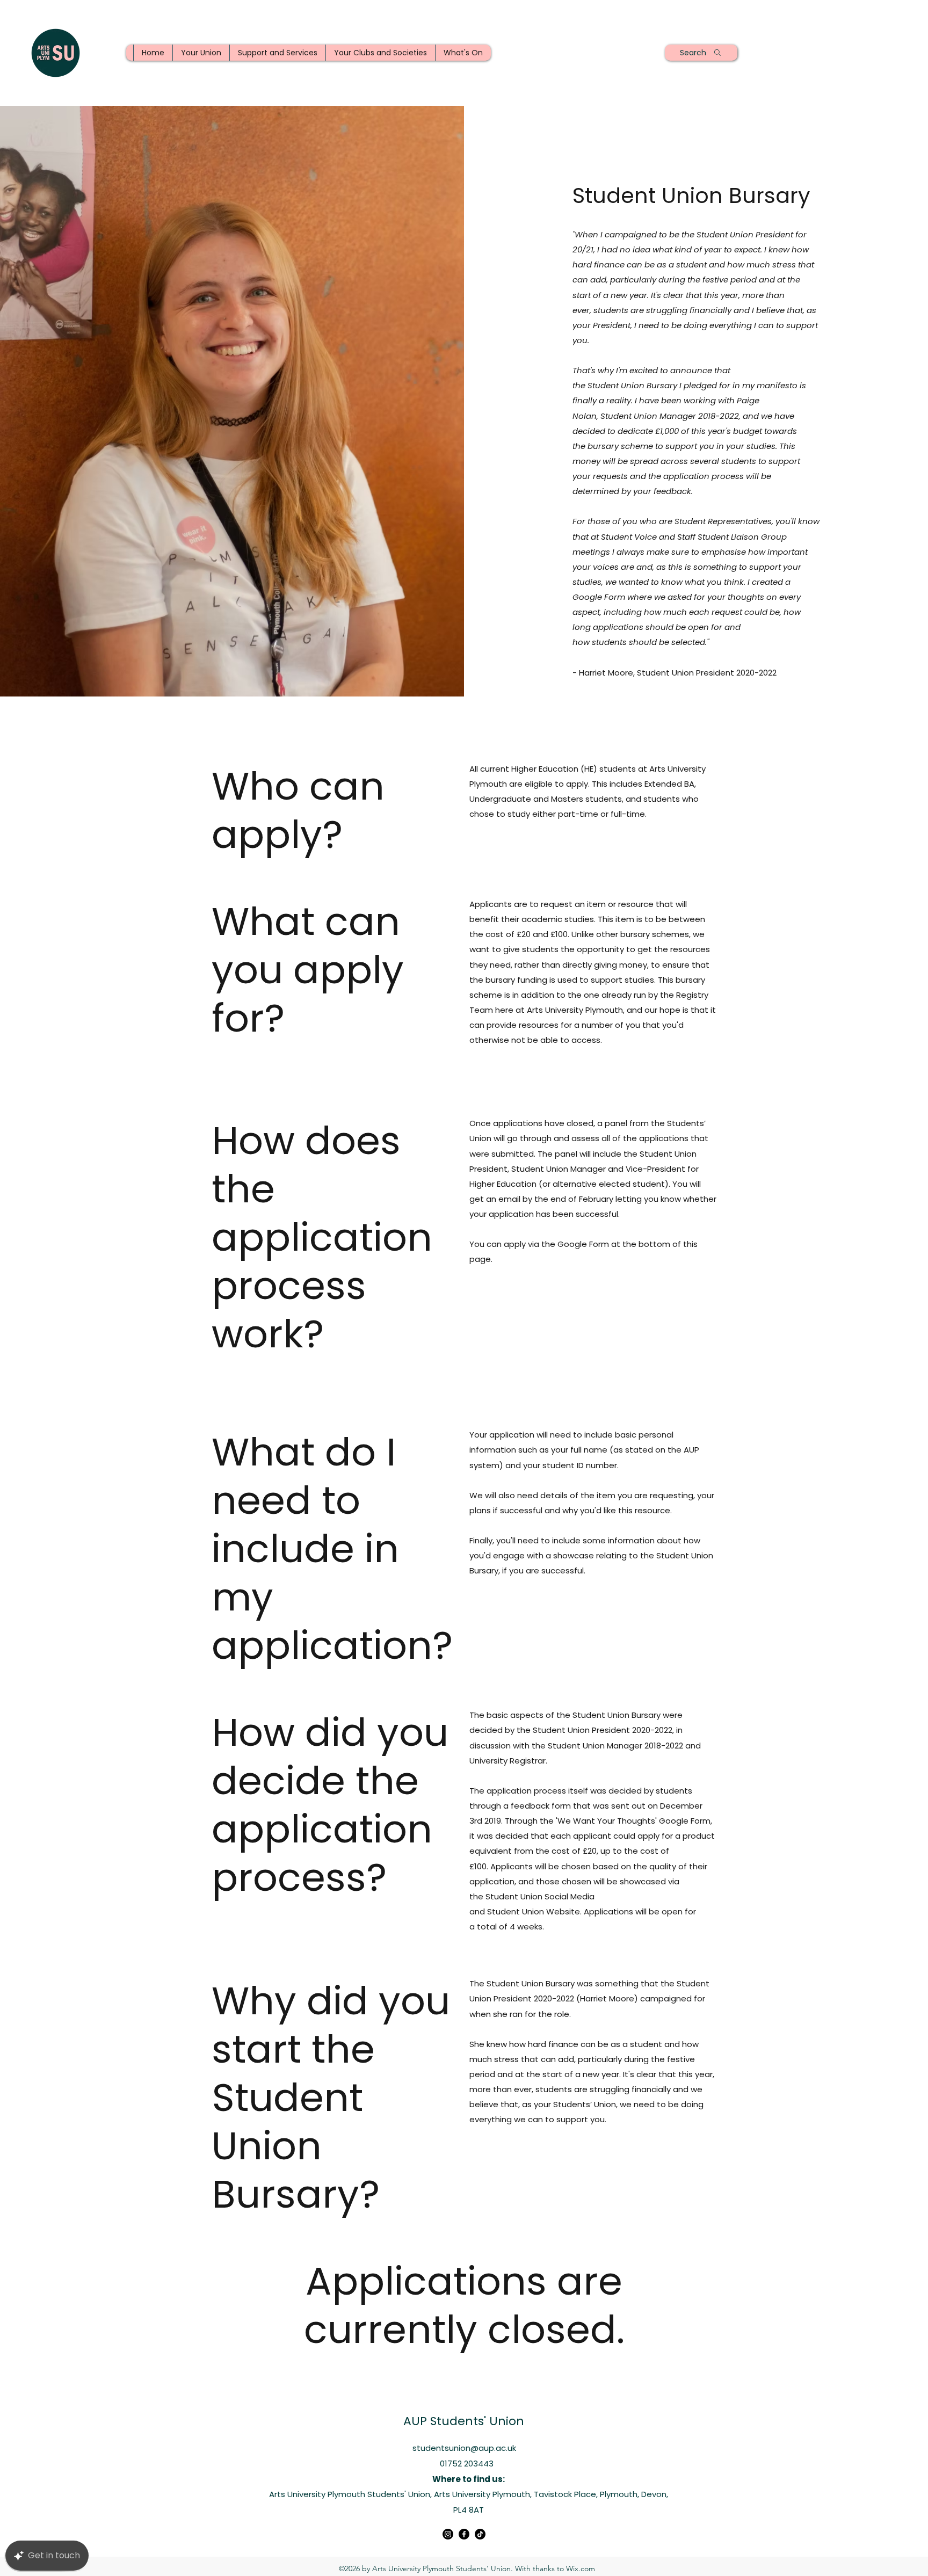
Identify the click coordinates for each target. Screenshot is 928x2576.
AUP (417, 2421)
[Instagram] (448, 2534)
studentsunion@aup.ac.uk (464, 2448)
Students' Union (477, 2421)
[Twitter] (480, 2534)
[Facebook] (464, 2534)
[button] (201, 53)
